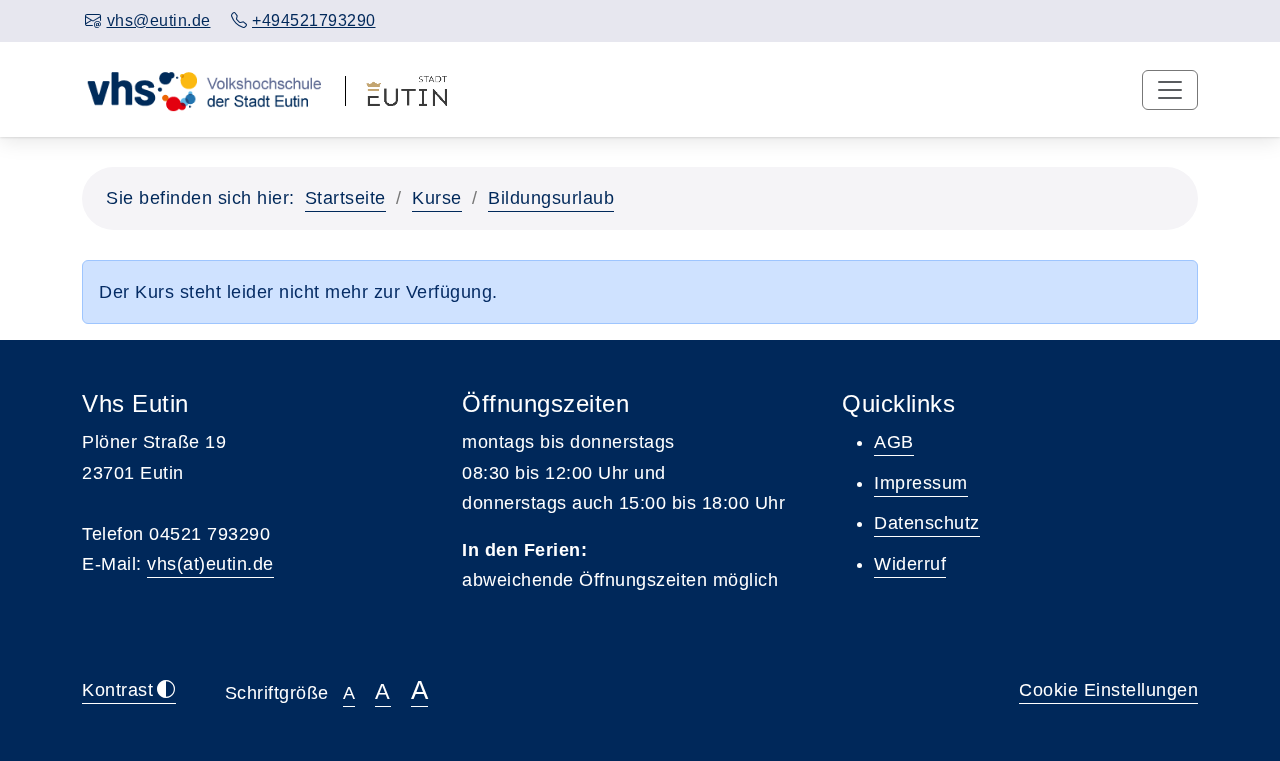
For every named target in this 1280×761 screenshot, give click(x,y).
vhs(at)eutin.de (210, 564)
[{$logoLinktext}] (203, 89)
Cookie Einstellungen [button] (1108, 690)
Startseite (345, 198)
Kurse (437, 198)
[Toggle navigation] (1170, 90)
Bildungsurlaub (551, 198)
